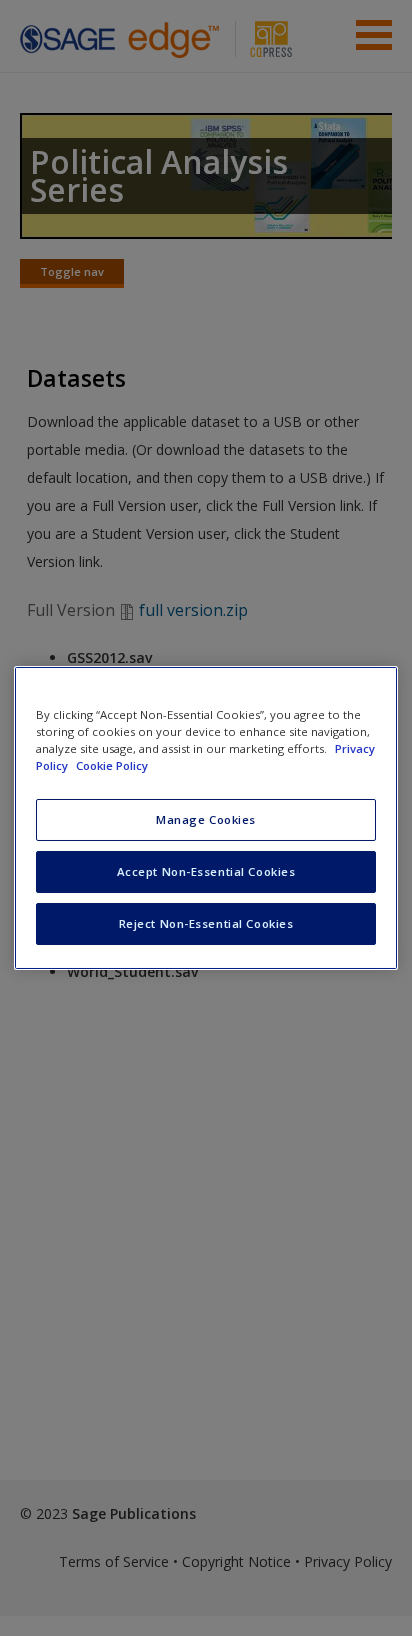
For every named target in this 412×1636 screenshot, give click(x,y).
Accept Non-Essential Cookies (206, 871)
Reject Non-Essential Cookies (206, 923)
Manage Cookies (206, 819)
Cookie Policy (112, 765)
